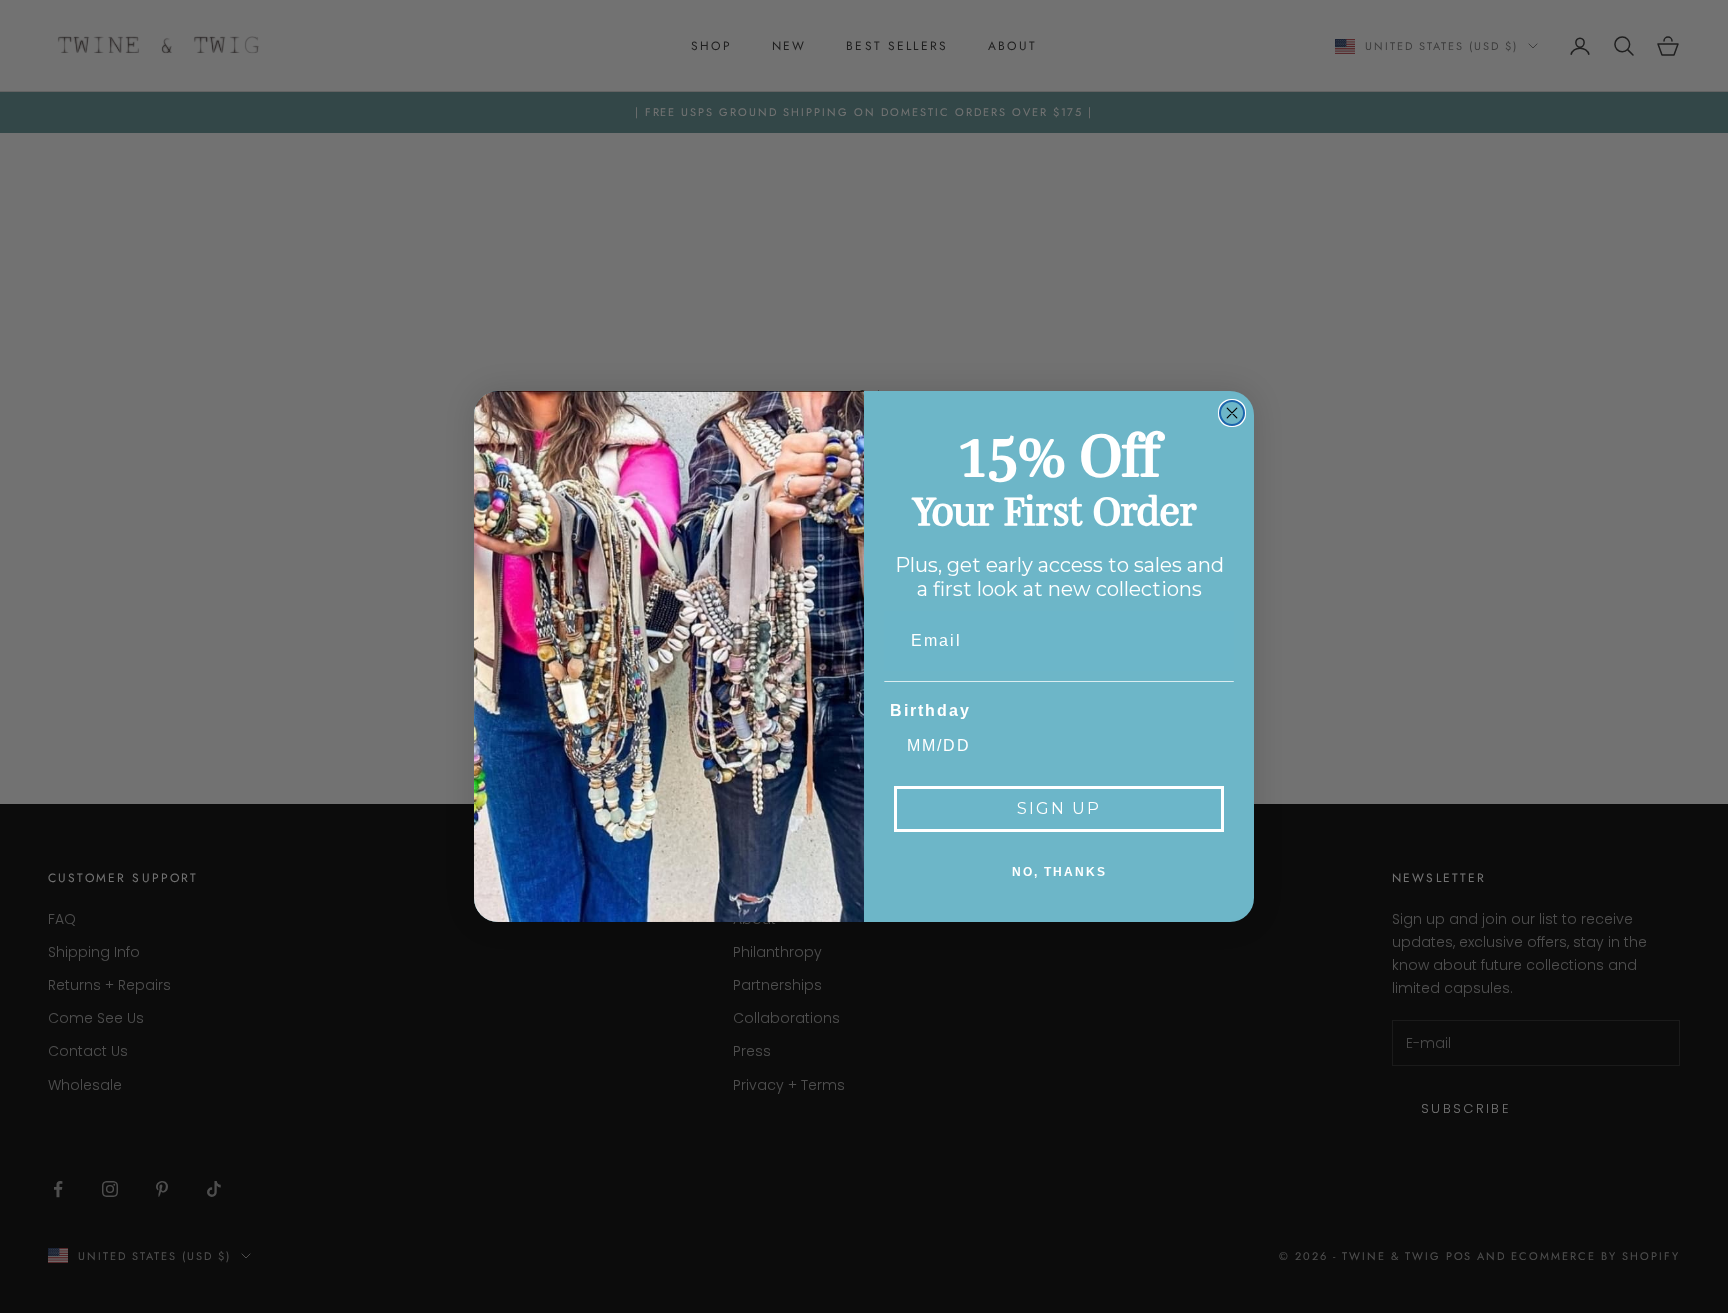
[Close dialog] (1232, 413)
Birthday (930, 710)
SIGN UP (1059, 808)
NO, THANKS (1059, 872)
